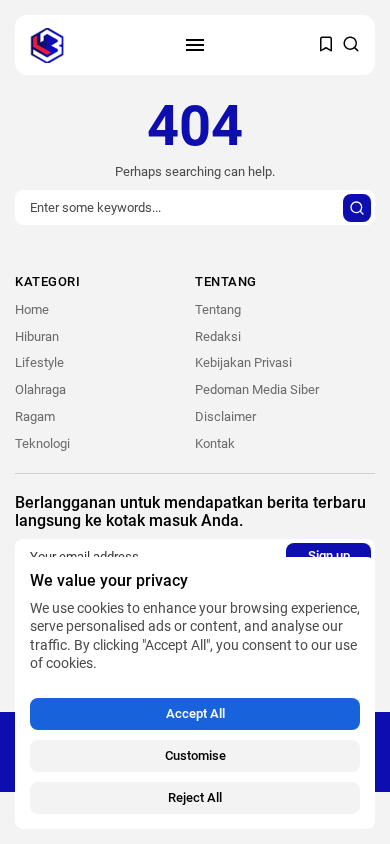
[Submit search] (357, 208)
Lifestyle (39, 362)
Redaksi (218, 336)
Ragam (35, 416)
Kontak (215, 443)
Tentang (218, 309)
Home (32, 309)
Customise (195, 755)
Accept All (195, 713)
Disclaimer (225, 416)
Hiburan (37, 336)
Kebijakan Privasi (243, 362)
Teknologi (42, 443)
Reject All (195, 797)
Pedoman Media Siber (257, 389)
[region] (195, 693)
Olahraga (40, 389)
